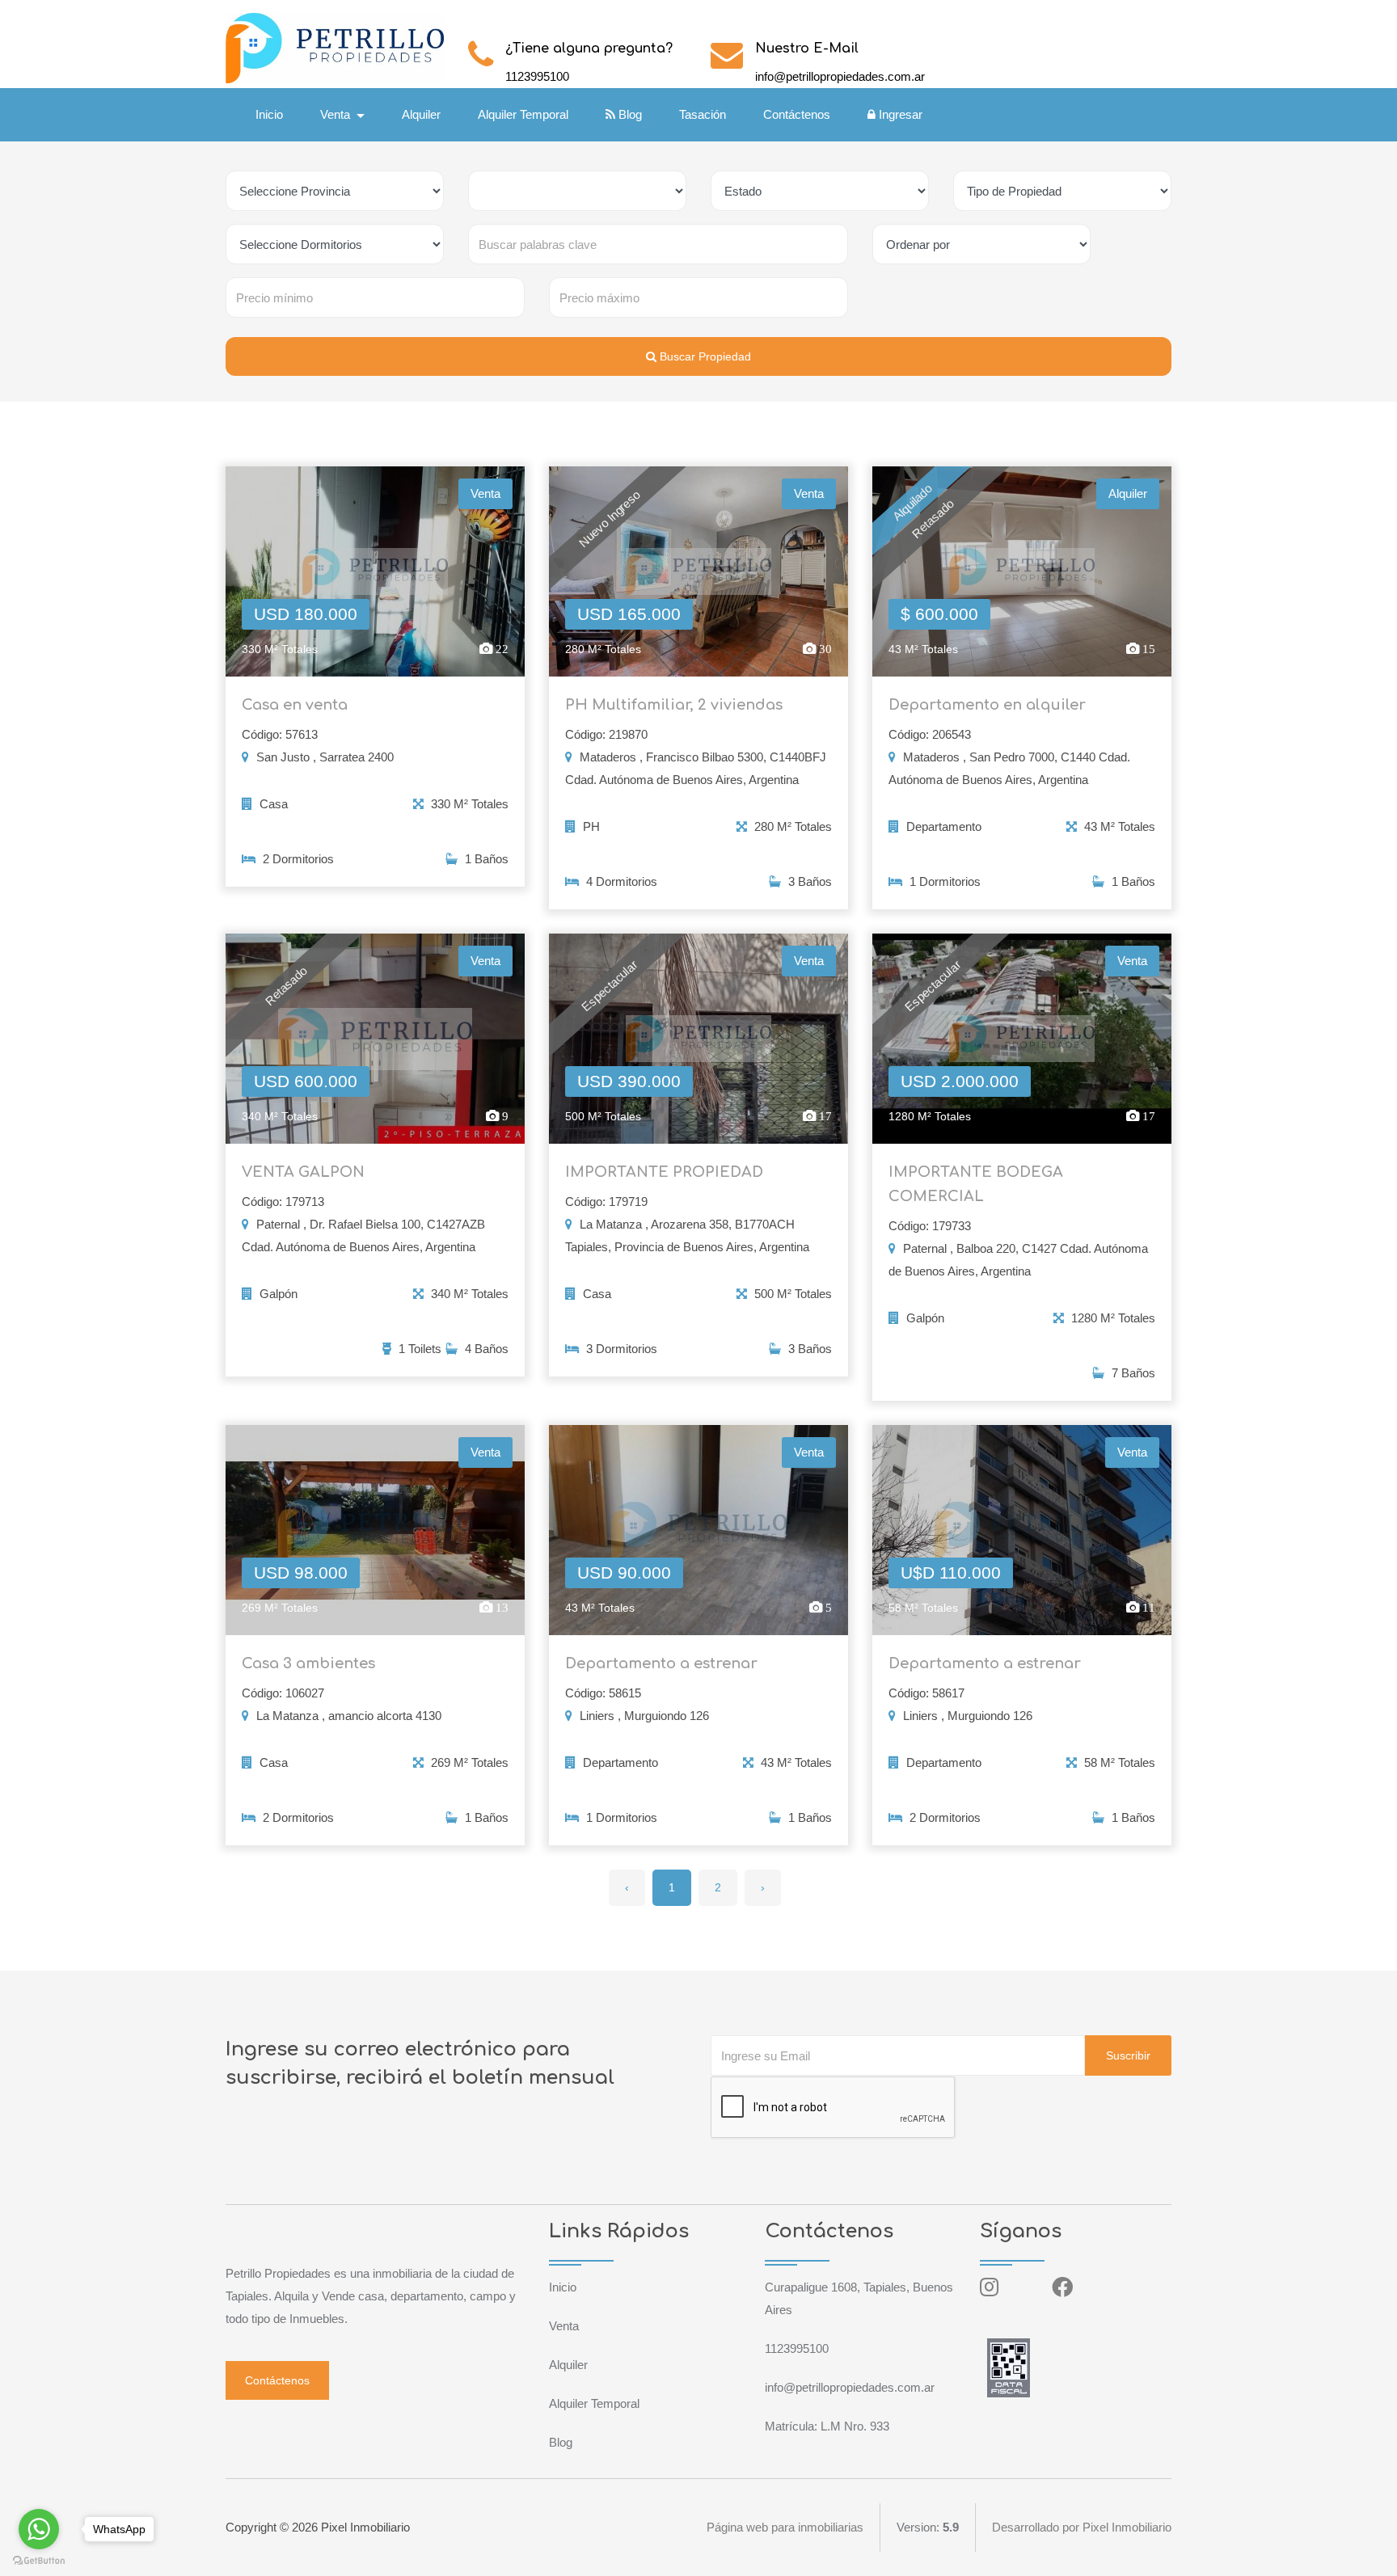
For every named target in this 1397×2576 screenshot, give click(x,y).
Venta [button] (337, 114)
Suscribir (1128, 2055)
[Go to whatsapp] (39, 2529)
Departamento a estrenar (661, 1663)
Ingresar (899, 114)
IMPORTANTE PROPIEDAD (664, 1172)
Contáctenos (797, 114)
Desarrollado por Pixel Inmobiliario (1082, 2527)
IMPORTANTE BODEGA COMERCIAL (976, 1184)
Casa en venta (295, 705)
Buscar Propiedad (704, 356)
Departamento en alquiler (987, 705)
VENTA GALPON (303, 1172)
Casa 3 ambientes (308, 1663)
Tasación (703, 114)
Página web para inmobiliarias (785, 2527)
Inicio (269, 114)
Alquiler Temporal (523, 114)
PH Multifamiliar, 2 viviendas (674, 705)
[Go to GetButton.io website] (39, 2560)
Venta (564, 2326)
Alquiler (421, 114)
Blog (629, 114)
